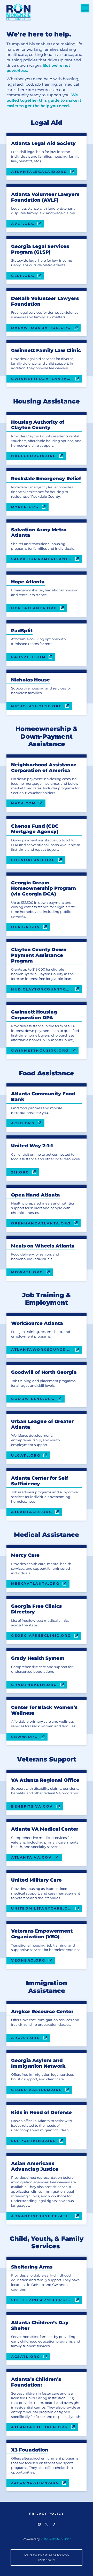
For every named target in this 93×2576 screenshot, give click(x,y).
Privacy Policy (47, 2514)
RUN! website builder (56, 2539)
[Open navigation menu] (85, 8)
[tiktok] (54, 2524)
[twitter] (46, 2524)
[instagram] (39, 2524)
